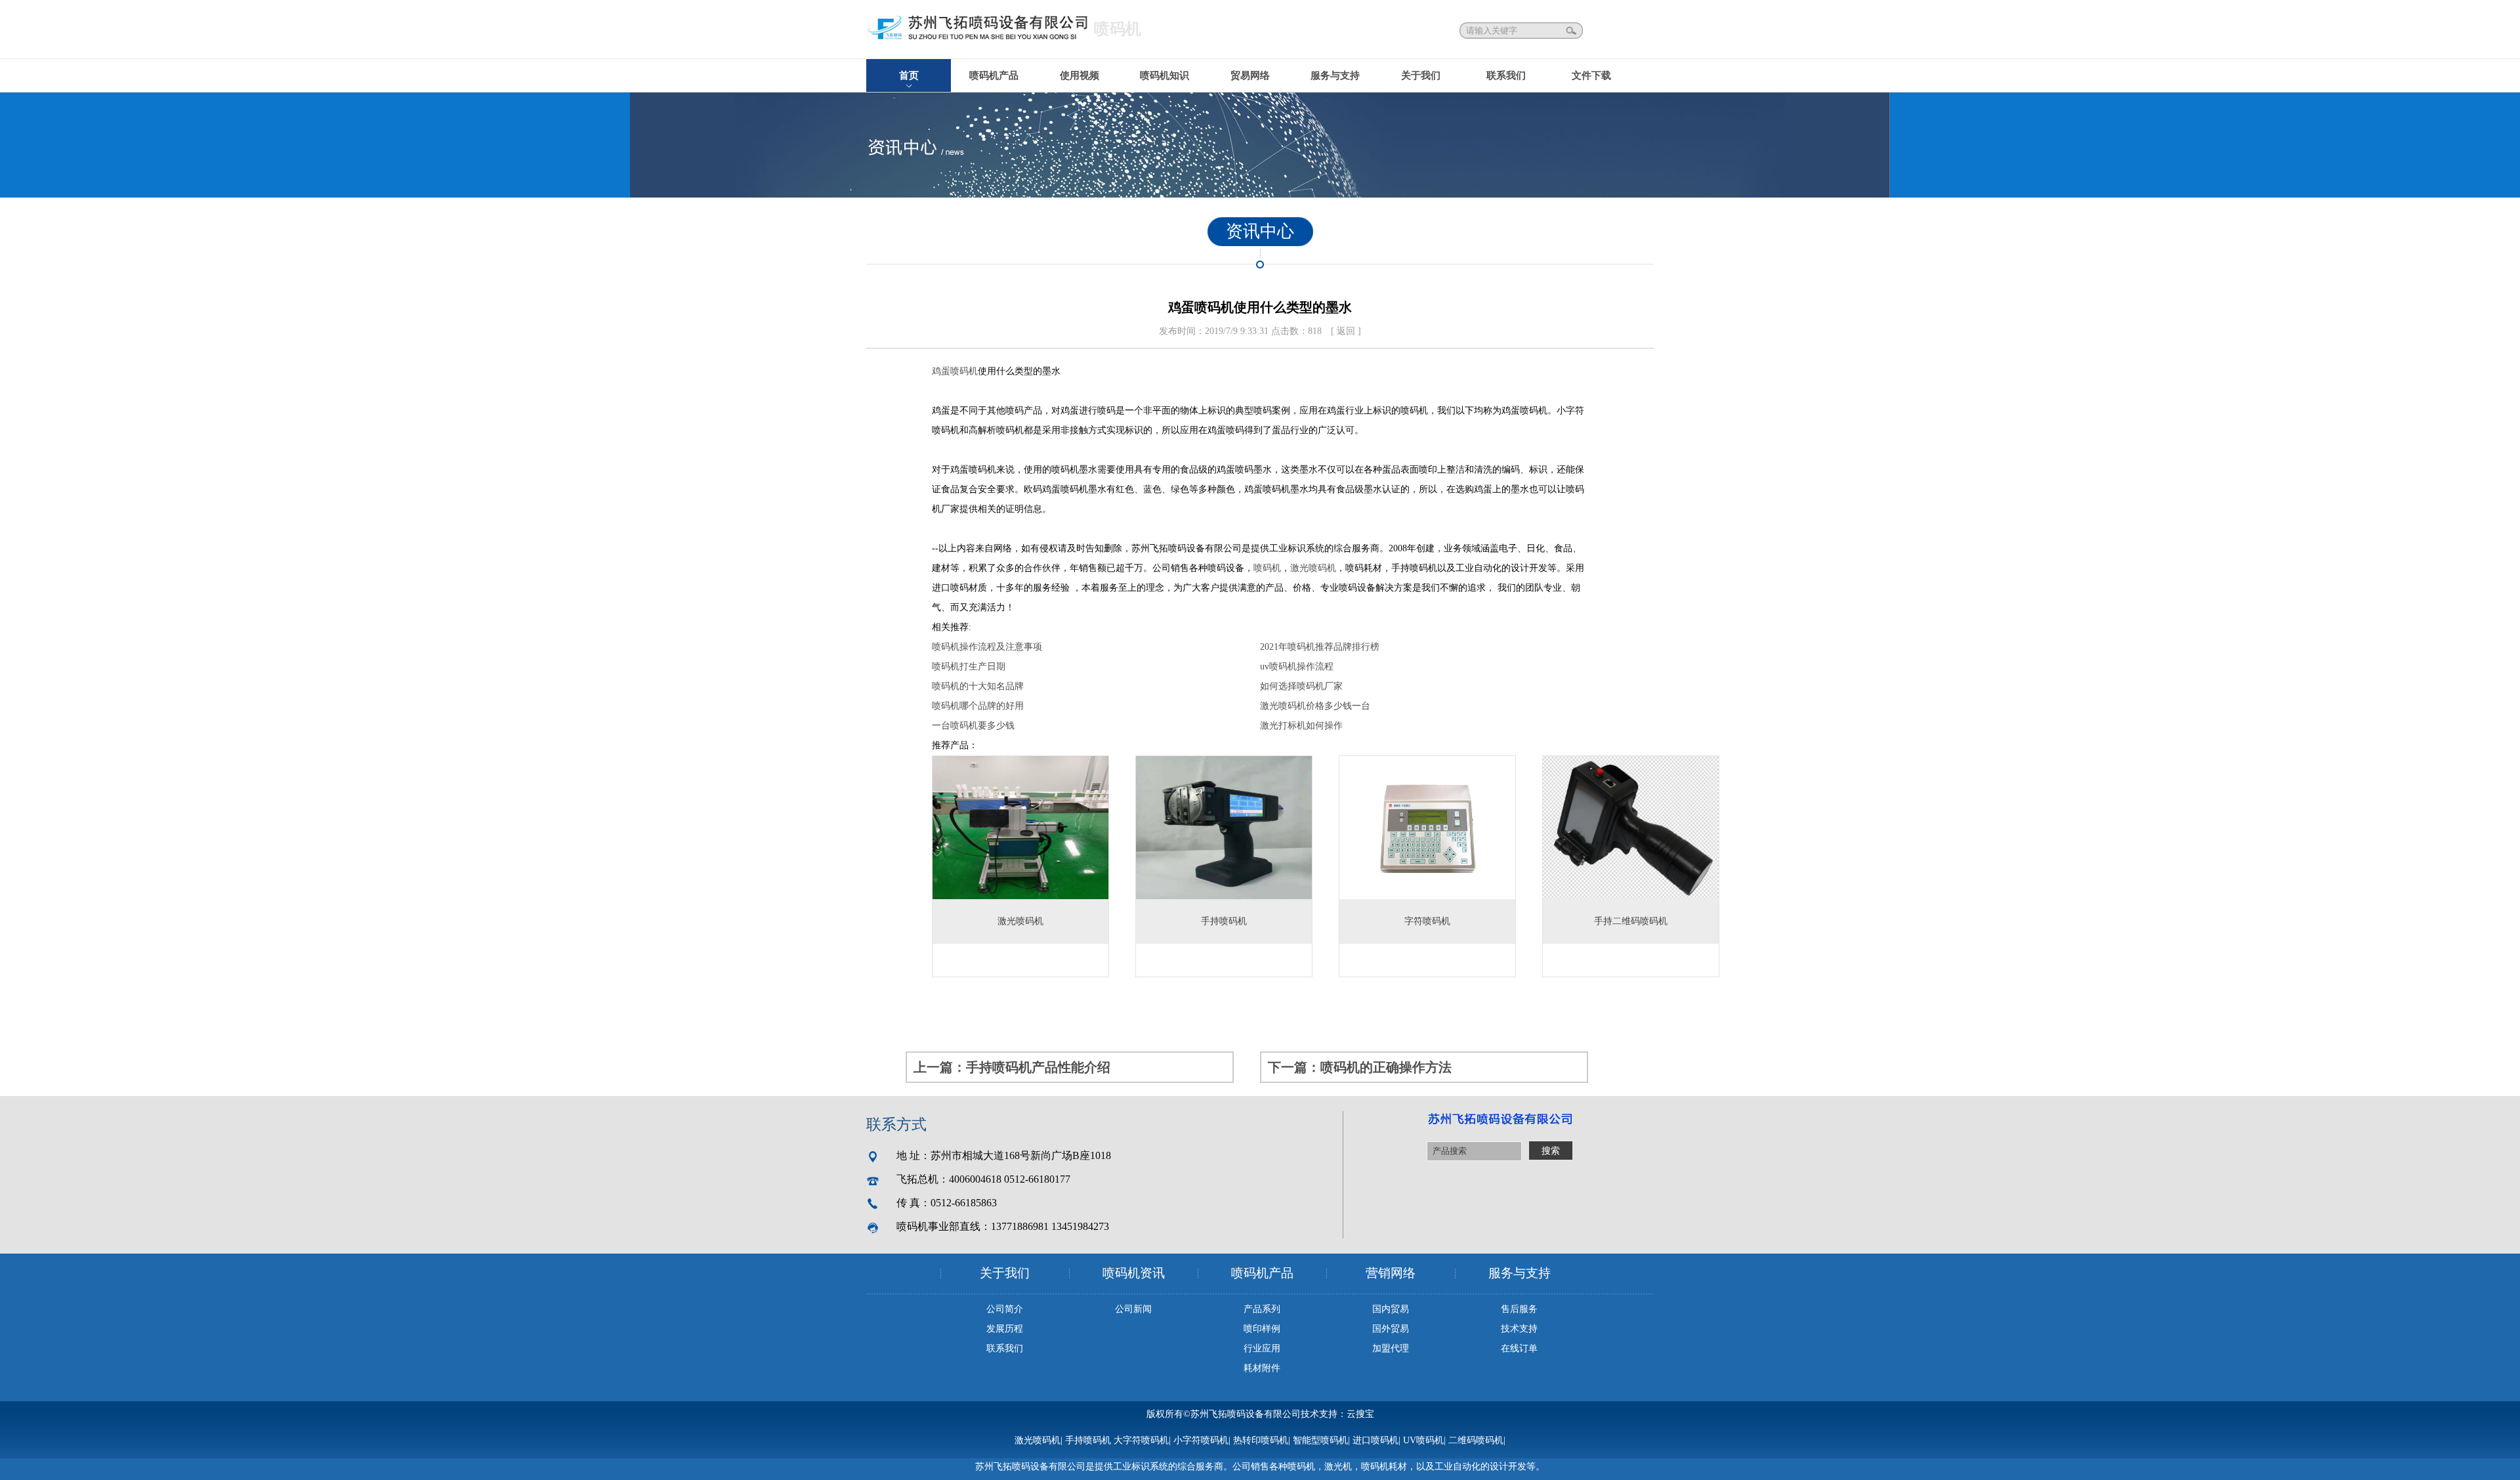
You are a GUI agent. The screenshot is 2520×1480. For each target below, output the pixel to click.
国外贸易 (1391, 1329)
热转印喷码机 (1261, 1440)
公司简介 (1005, 1309)
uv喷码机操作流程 (1297, 666)
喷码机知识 (1165, 75)
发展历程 (1005, 1329)
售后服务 (1519, 1309)
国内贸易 (1391, 1309)
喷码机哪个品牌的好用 (978, 706)
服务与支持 (1335, 75)
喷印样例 (1262, 1329)
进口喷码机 (1375, 1440)
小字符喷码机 (1201, 1440)
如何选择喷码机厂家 (1301, 686)
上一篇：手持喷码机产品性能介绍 (1012, 1067)
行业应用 (1262, 1348)
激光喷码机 (1313, 568)
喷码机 (1267, 568)
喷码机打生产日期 (969, 666)
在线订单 (1519, 1348)
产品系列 (1262, 1309)
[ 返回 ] (1346, 331)
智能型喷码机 (1320, 1440)
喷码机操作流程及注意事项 (987, 647)
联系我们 (1506, 75)
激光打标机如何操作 (1301, 726)
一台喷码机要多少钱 (973, 726)
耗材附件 (1262, 1368)
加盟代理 (1391, 1348)
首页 (909, 75)
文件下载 (1591, 75)
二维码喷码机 (1476, 1440)
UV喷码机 (1423, 1440)
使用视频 (1080, 75)
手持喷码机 (1088, 1440)
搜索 (1572, 31)
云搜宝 (1360, 1414)
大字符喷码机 (1141, 1440)
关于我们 (1421, 75)
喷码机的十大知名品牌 (978, 686)
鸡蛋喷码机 (955, 371)
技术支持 (1519, 1329)
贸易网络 (1250, 75)
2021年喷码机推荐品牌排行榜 (1320, 647)
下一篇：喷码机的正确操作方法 (1360, 1067)
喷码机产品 (994, 75)
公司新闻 (1133, 1309)
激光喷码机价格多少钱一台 (1315, 706)
